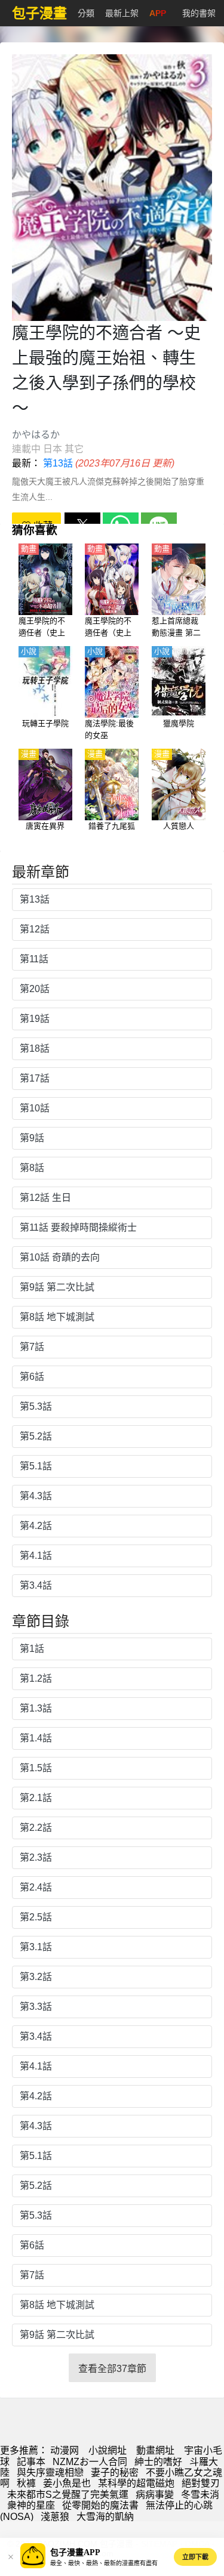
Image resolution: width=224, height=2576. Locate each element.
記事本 (31, 2462)
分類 (86, 13)
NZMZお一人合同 (90, 2462)
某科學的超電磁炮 (136, 2483)
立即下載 (195, 2557)
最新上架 (122, 13)
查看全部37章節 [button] (112, 2369)
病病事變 (155, 2495)
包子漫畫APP (75, 2552)
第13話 (58, 463)
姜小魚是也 (67, 2483)
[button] (11, 2557)
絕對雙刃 (201, 2483)
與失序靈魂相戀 (50, 2472)
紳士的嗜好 (158, 2462)
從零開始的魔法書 (100, 2505)
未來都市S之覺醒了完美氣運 (68, 2495)
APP (158, 13)
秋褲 (26, 2483)
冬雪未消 (200, 2495)
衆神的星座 (31, 2505)
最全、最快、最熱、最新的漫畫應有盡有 (104, 2563)
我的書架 (199, 13)
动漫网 (65, 2450)
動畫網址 (155, 2450)
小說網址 (108, 2450)
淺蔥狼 (55, 2517)
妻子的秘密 (115, 2472)
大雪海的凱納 (105, 2517)
